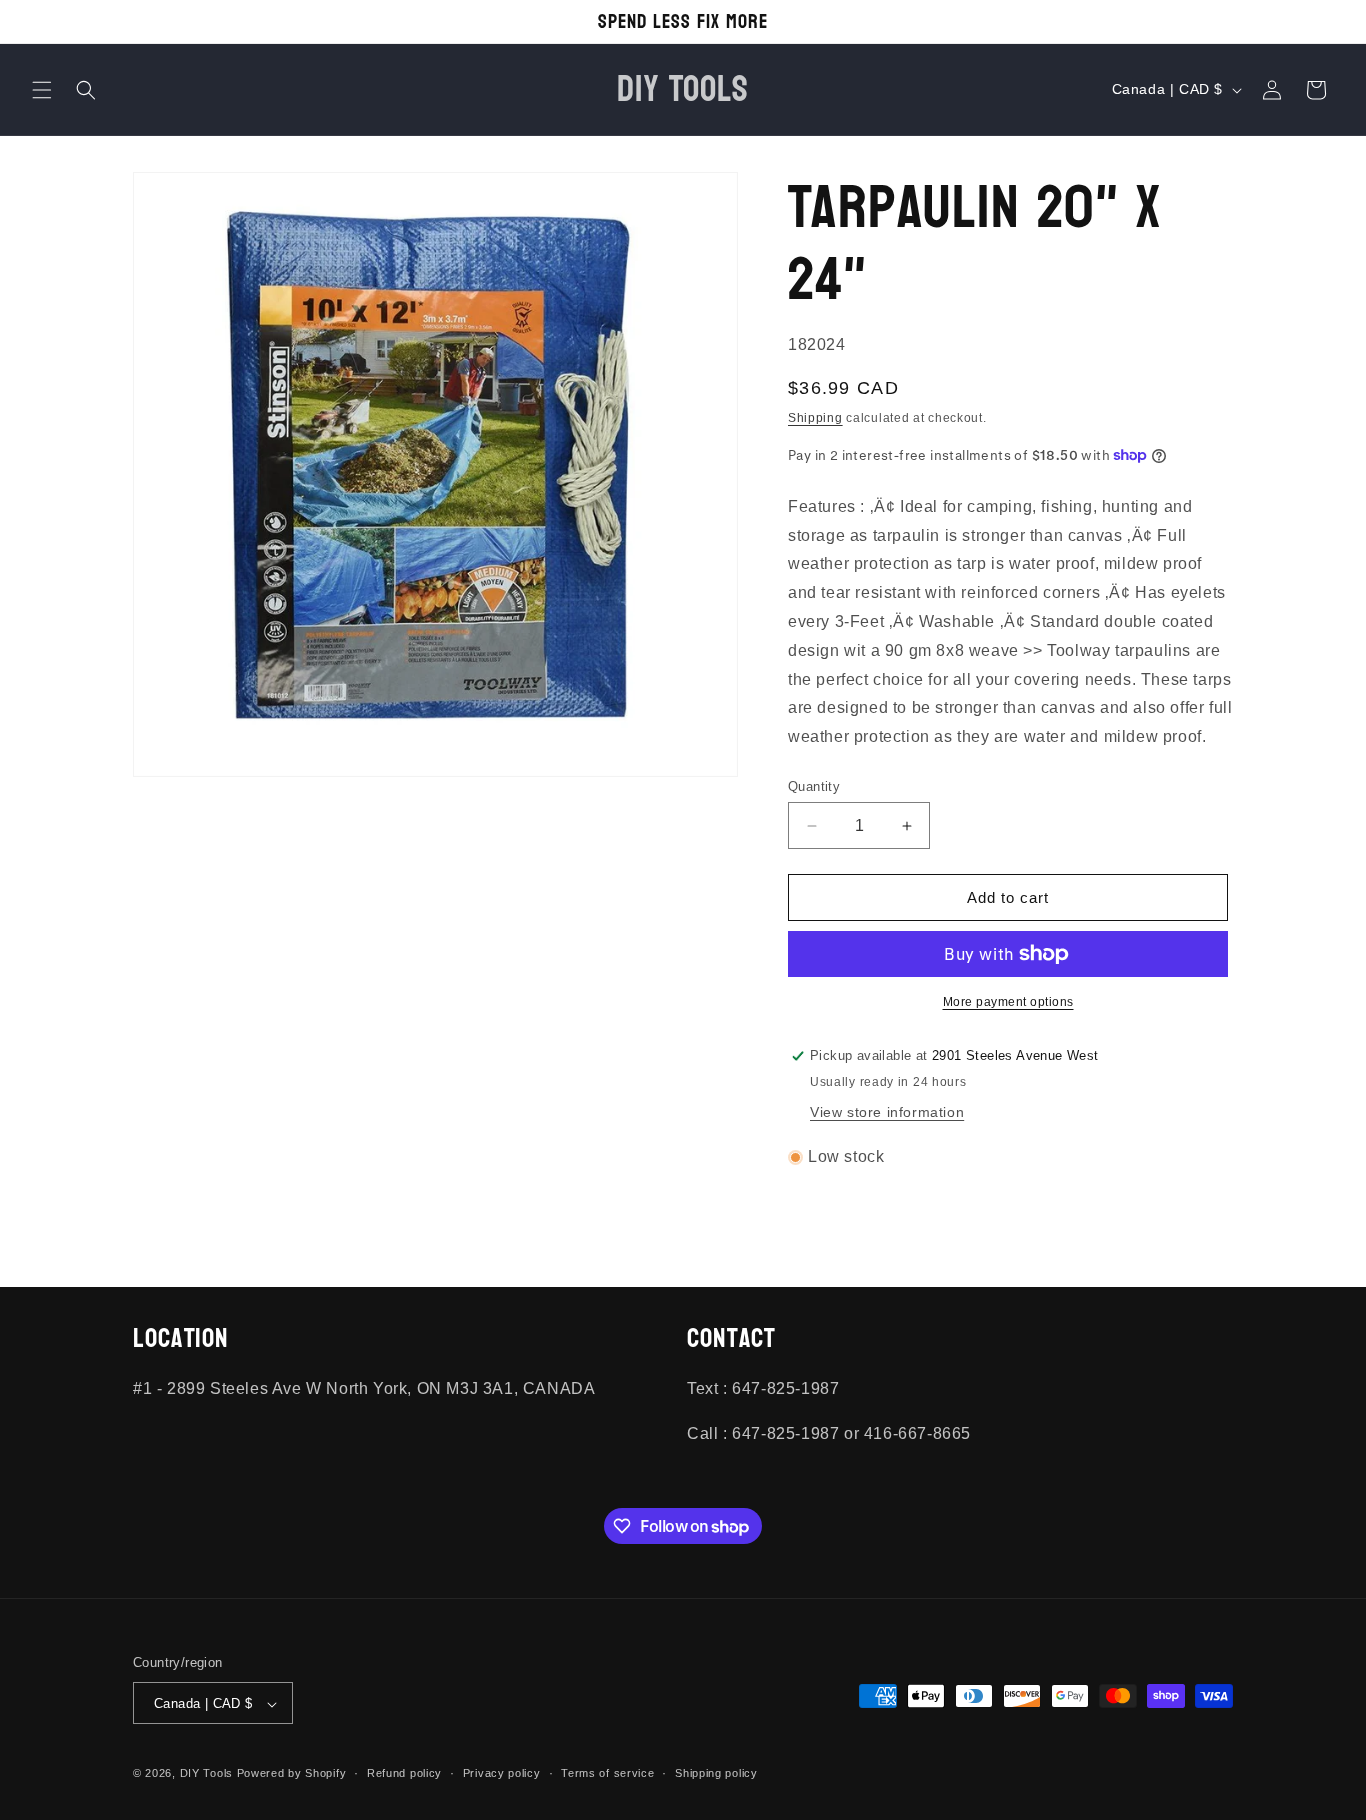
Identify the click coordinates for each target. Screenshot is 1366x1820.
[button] (42, 90)
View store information (887, 1112)
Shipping (815, 418)
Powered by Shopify (292, 1774)
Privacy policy (502, 1773)
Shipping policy (716, 1773)
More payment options (1008, 1002)
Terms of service (607, 1773)
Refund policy (404, 1773)
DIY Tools (206, 1774)
